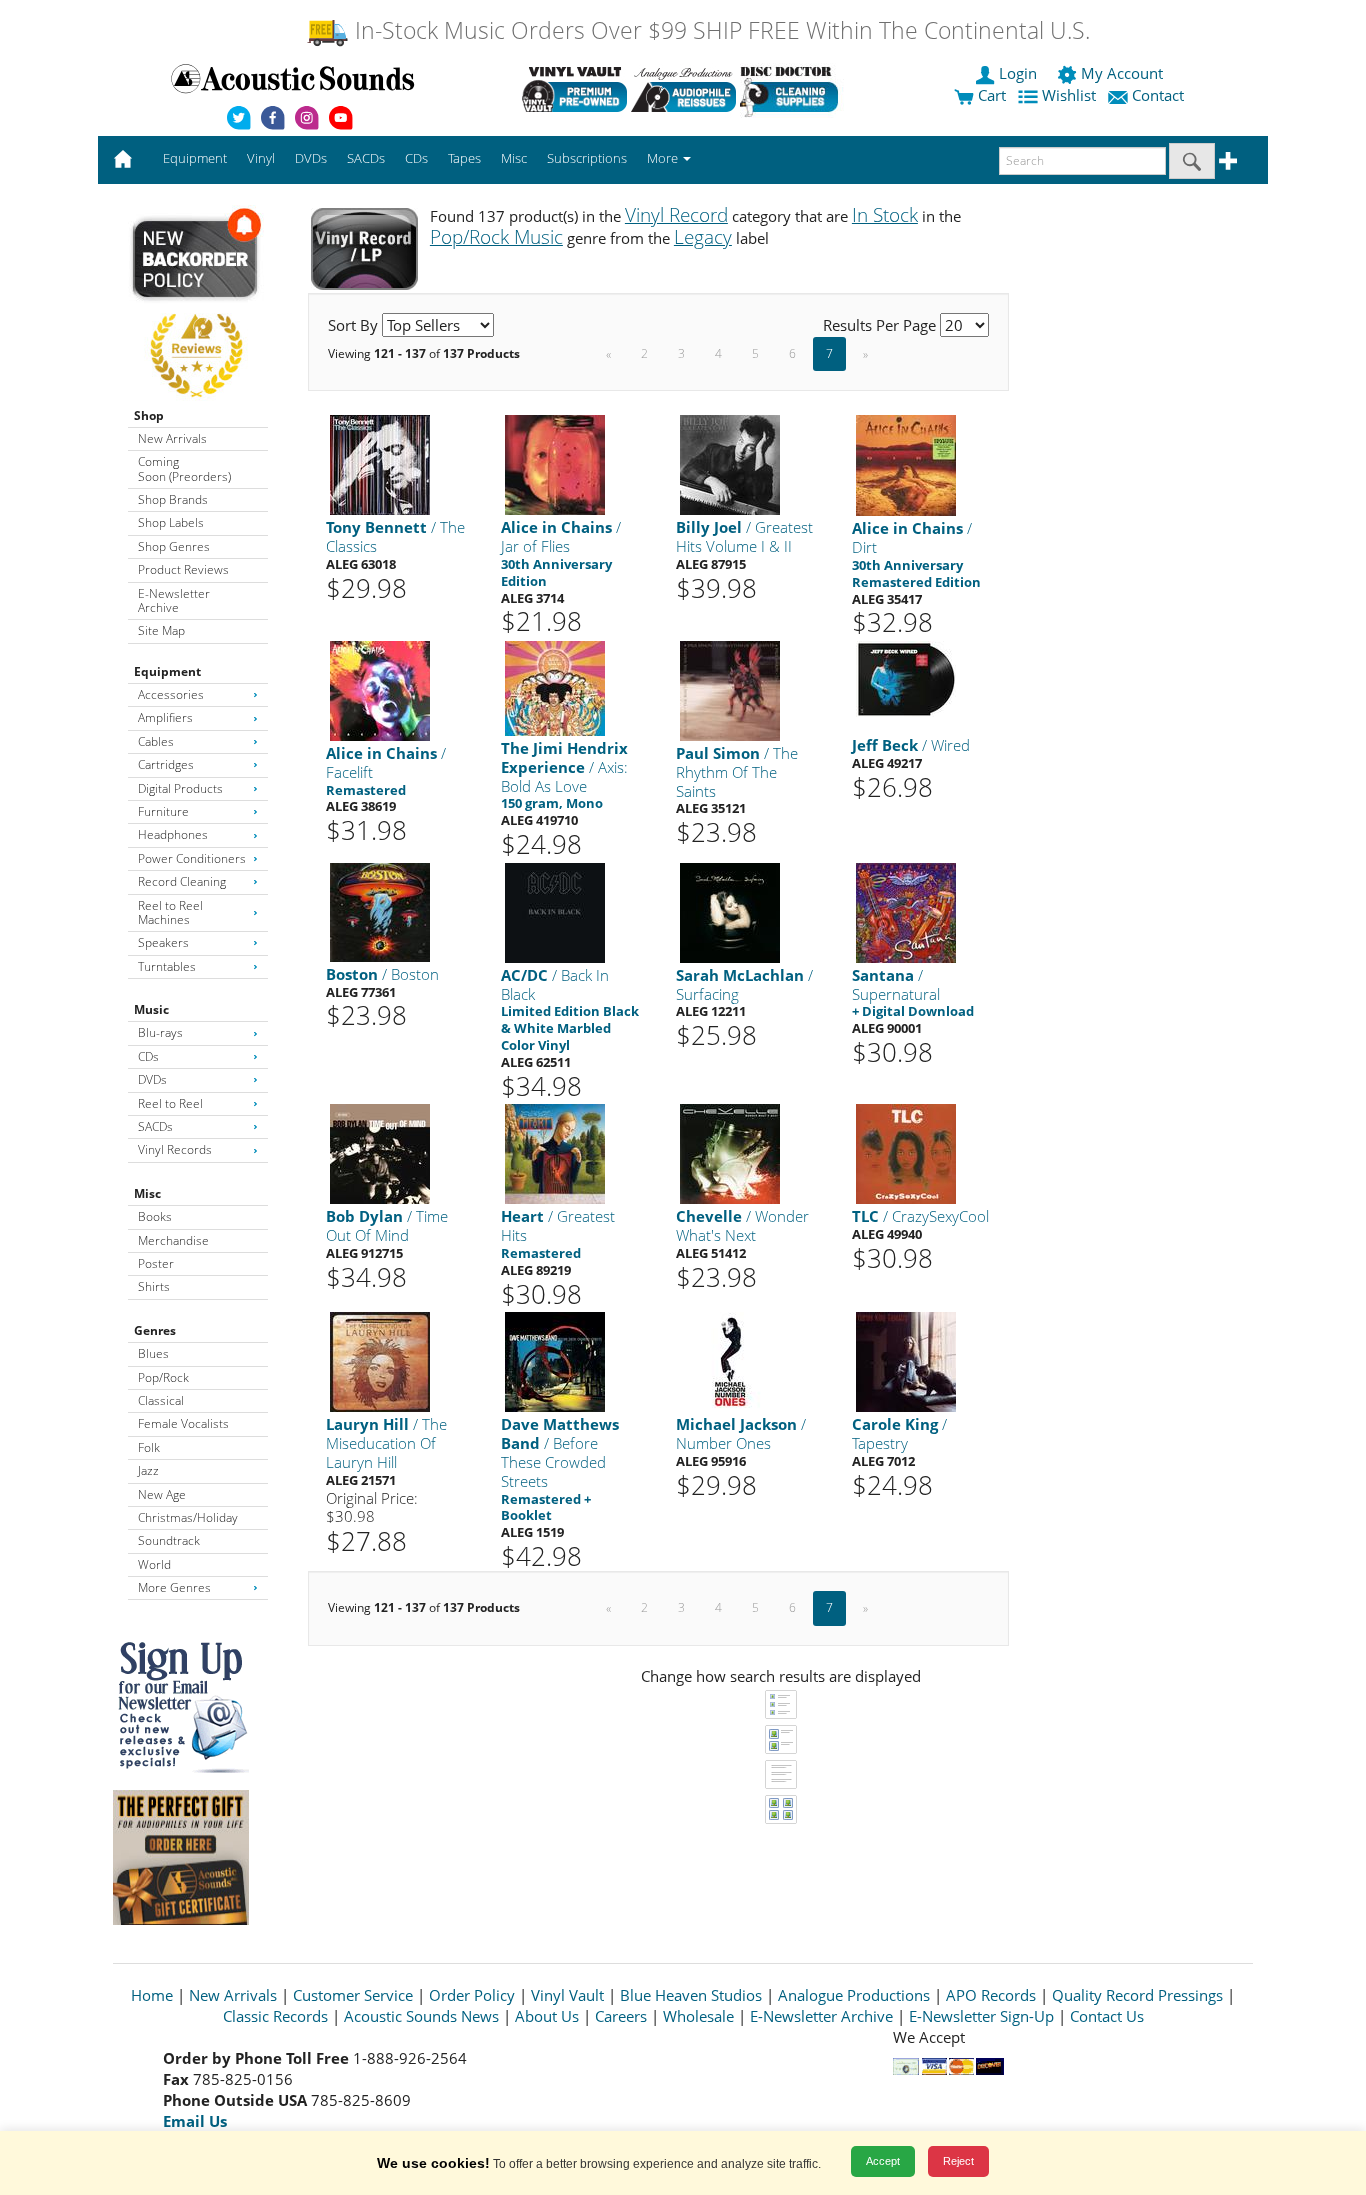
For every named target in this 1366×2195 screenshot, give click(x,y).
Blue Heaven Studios (691, 1995)
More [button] (664, 158)
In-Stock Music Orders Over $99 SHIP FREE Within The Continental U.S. (719, 30)
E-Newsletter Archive (174, 600)
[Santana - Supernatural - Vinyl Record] (906, 911)
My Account (1122, 73)
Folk (149, 1447)
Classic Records (275, 2016)
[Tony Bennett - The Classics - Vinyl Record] (380, 464)
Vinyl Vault (567, 1995)
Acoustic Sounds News (421, 2016)
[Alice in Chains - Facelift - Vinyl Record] (380, 689)
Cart (990, 95)
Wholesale (698, 2016)
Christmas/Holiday (188, 1517)
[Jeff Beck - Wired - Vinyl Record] (906, 677)
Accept (883, 2161)
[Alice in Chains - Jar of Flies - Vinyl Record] (555, 464)
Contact (1158, 95)
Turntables (167, 966)
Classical (161, 1400)
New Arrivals (172, 438)
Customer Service (353, 1995)
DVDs (152, 1079)
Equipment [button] (195, 158)
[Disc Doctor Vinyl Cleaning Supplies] (792, 89)
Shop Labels (171, 522)
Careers (621, 2016)
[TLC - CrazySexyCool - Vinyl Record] (906, 1153)
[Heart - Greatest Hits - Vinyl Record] (555, 1153)
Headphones (173, 834)
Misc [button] (514, 158)
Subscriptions (587, 158)
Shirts (154, 1286)
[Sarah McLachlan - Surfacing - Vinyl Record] (730, 911)
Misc (147, 1193)
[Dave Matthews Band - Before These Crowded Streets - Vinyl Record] (555, 1361)
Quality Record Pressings (1137, 1995)
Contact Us (1107, 2016)
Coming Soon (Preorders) (184, 468)
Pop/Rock (163, 1377)
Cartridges (166, 764)
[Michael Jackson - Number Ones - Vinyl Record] (730, 1361)
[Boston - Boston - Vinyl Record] (380, 911)
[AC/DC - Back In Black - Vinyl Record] (555, 911)
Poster (156, 1263)
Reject (958, 2161)
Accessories (171, 694)
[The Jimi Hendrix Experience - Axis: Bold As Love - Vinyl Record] (555, 687)
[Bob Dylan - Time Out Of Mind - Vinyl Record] (380, 1153)
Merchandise (173, 1240)
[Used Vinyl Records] (574, 89)
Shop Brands (173, 499)
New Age (162, 1494)
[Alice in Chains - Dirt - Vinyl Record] (906, 464)
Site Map (161, 630)
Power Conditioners (192, 858)
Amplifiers (165, 717)
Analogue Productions (854, 1995)
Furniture (163, 811)
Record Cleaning (182, 881)
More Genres (174, 1587)
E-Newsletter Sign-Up (981, 2016)
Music (151, 1009)
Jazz (148, 1470)
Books (155, 1216)
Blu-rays (160, 1032)
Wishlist (1069, 95)
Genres (155, 1330)
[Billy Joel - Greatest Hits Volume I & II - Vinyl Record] (730, 464)
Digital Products (180, 788)
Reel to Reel (170, 1103)
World (154, 1564)
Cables (156, 741)
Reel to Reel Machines (170, 912)
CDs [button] (416, 158)
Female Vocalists (183, 1423)
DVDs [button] (311, 158)
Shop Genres (174, 546)
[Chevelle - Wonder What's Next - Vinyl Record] (730, 1153)
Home (152, 1995)
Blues (153, 1353)
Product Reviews (183, 569)
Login (1018, 73)
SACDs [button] (366, 158)
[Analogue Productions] (683, 89)
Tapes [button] (464, 158)
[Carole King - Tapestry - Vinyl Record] (906, 1361)
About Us (547, 2016)
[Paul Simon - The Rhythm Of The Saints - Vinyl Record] (730, 689)
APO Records (991, 1995)
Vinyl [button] (261, 158)
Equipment (167, 671)
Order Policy (472, 1995)
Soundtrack (169, 1540)
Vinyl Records (175, 1149)
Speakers (163, 942)
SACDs (155, 1126)
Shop (149, 415)
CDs (148, 1056)
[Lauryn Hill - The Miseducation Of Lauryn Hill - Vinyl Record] (380, 1361)
